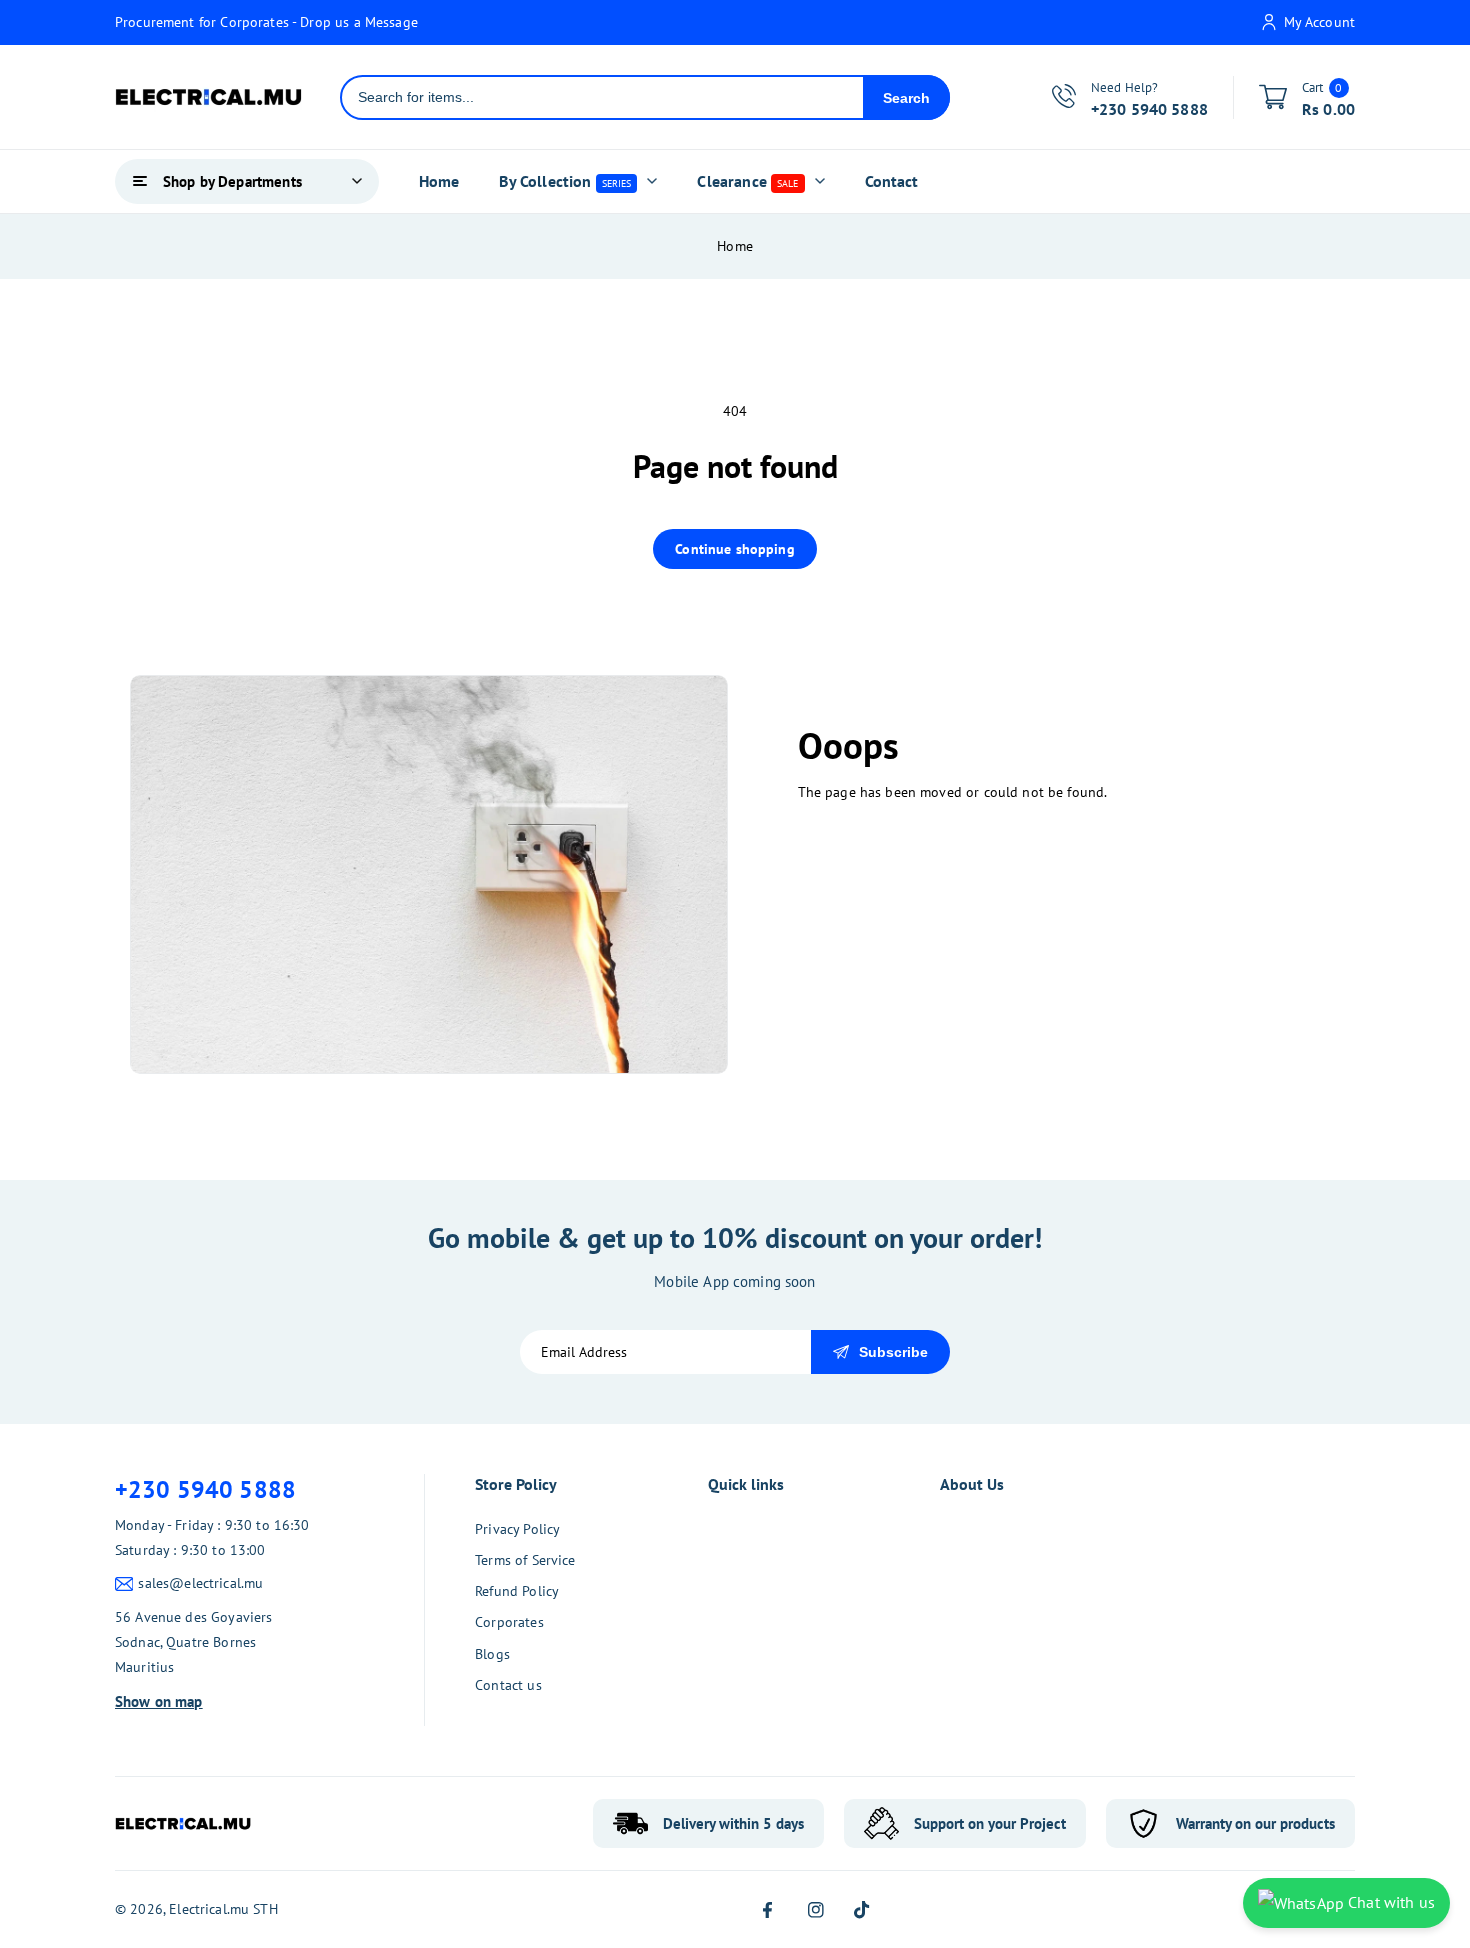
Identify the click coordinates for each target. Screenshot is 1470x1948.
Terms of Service (525, 1560)
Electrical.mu (209, 1909)
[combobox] (602, 97)
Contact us (508, 1685)
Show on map (159, 1701)
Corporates (509, 1622)
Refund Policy (517, 1591)
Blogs (492, 1654)
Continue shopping (735, 549)
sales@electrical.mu (200, 1583)
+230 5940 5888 (205, 1489)
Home (735, 246)
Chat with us (1389, 1902)
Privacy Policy (517, 1529)
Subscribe (893, 1352)
